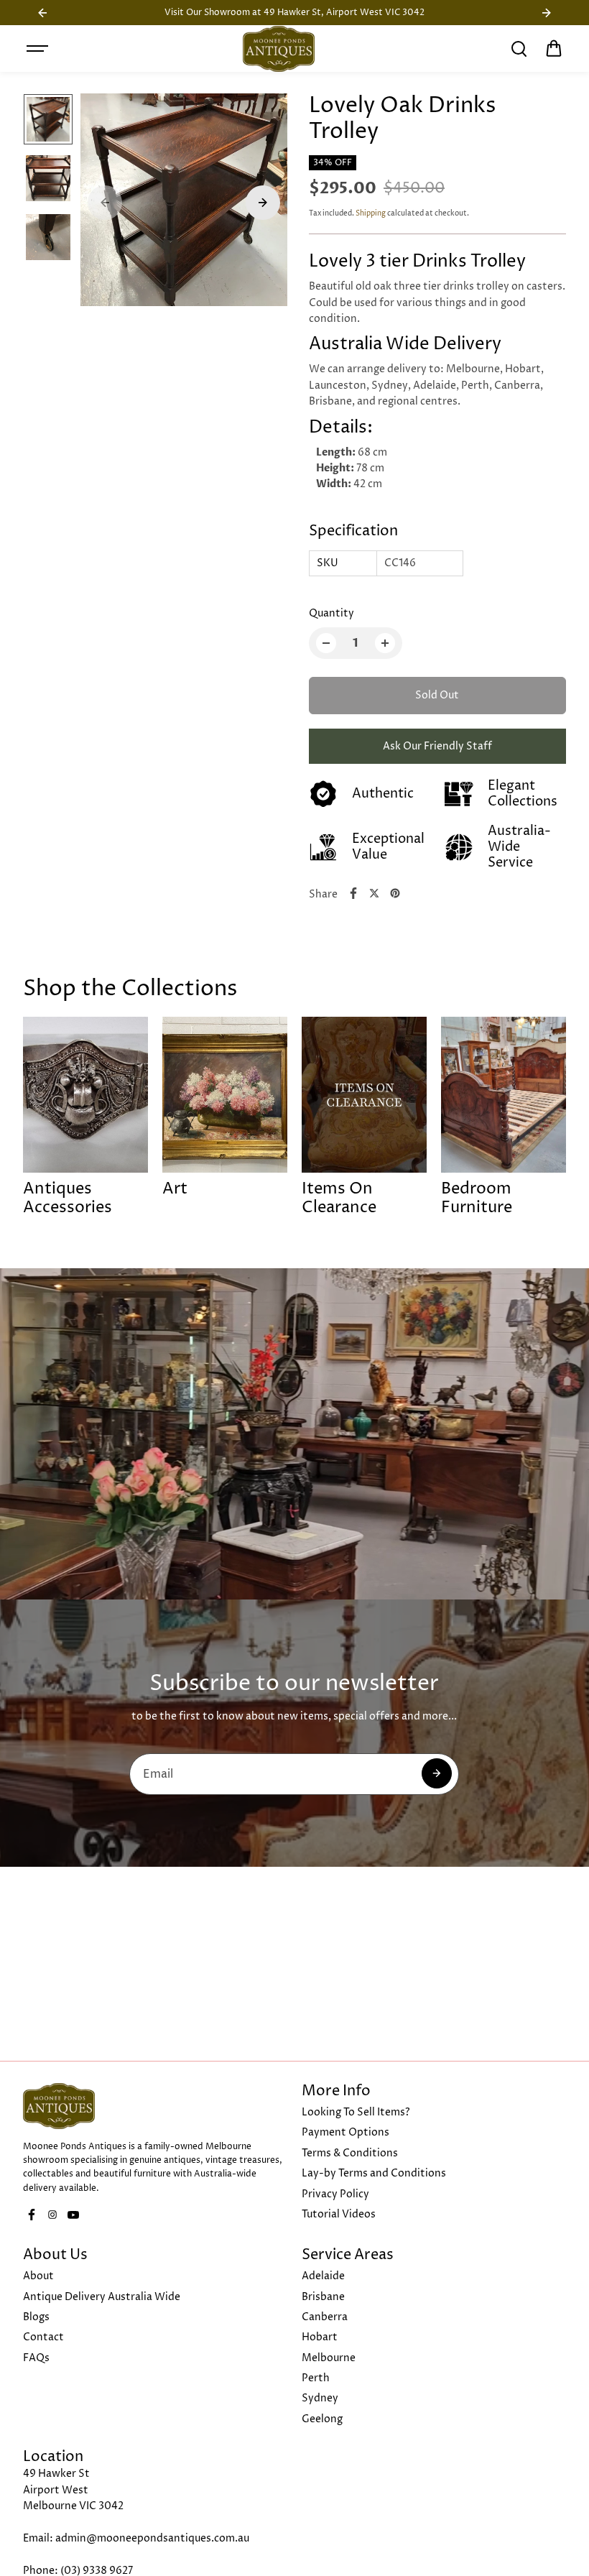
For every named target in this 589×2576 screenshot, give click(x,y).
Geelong (322, 2419)
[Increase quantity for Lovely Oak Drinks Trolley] (385, 643)
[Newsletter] (437, 1773)
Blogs (36, 2317)
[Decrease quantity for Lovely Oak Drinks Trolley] (326, 643)
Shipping (371, 213)
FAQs (36, 2358)
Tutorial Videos (339, 2214)
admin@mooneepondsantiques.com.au (152, 2538)
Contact (43, 2337)
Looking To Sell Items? (356, 2112)
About (38, 2276)
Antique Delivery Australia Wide (102, 2297)
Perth (316, 2378)
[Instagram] (52, 2215)
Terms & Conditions (350, 2153)
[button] (554, 49)
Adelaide (323, 2276)
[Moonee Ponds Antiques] (279, 49)
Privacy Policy (335, 2194)
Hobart (320, 2337)
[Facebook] (353, 893)
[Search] (519, 49)
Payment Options (345, 2132)
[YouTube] (73, 2215)
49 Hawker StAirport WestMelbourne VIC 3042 (73, 2490)
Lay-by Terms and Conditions (374, 2173)
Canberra (325, 2317)
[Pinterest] (395, 893)
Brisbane (323, 2297)
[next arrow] (263, 203)
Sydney (320, 2398)
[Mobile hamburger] (39, 49)
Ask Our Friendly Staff (437, 746)
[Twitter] (374, 893)
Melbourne (329, 2358)
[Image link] (155, 2106)
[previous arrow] (105, 203)
